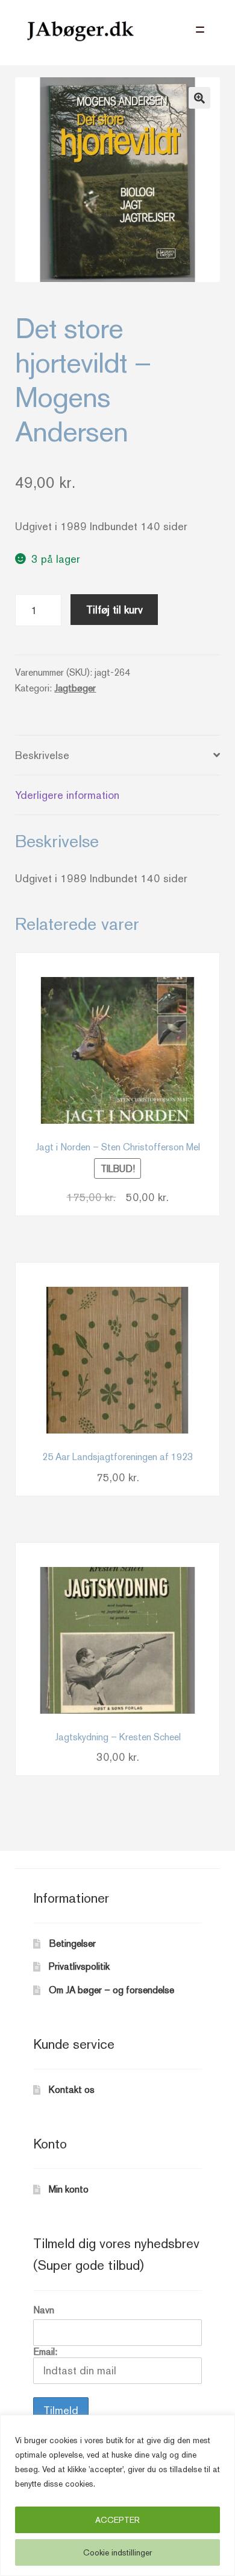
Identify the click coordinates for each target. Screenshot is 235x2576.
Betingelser (72, 1943)
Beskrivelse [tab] (42, 755)
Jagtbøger (75, 688)
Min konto (69, 2189)
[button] (199, 98)
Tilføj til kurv (114, 610)
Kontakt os (72, 2090)
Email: (45, 2352)
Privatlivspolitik (79, 1966)
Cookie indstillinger (117, 2552)
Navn (44, 2310)
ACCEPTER (117, 2520)
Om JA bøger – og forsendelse (111, 1990)
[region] (117, 2495)
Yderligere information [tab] (67, 795)
